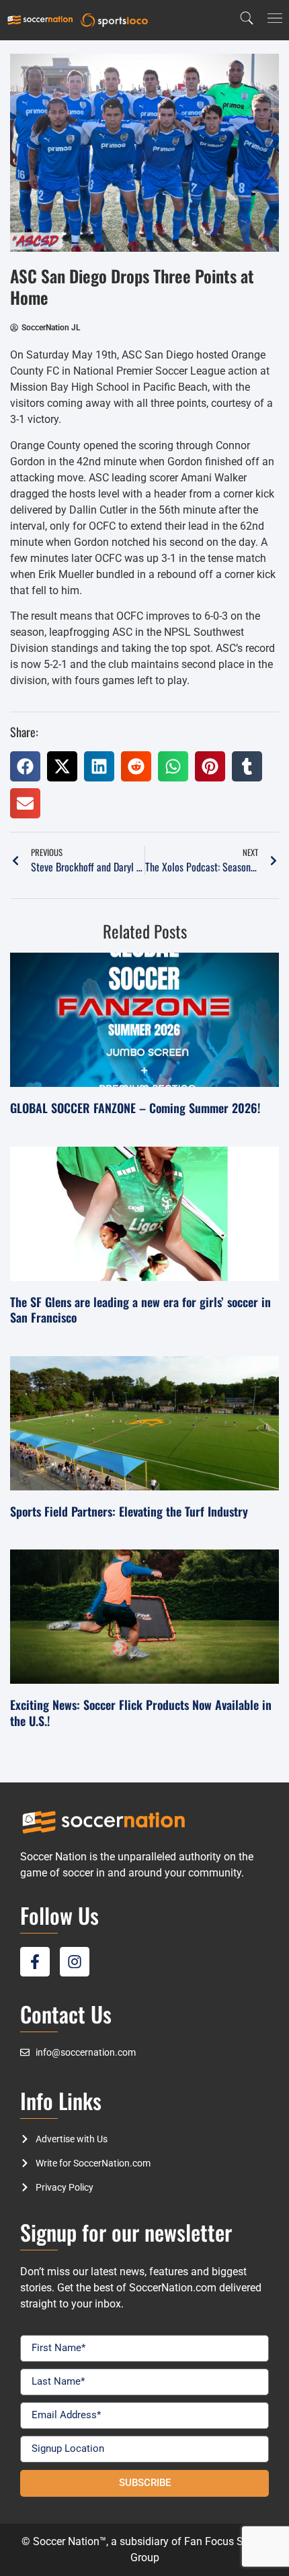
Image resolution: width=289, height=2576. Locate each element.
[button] (25, 766)
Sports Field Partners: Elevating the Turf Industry (129, 1511)
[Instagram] (75, 1962)
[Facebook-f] (35, 1962)
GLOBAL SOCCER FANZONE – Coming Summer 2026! (135, 1108)
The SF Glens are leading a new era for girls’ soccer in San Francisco (140, 1309)
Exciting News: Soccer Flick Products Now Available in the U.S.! (141, 1712)
